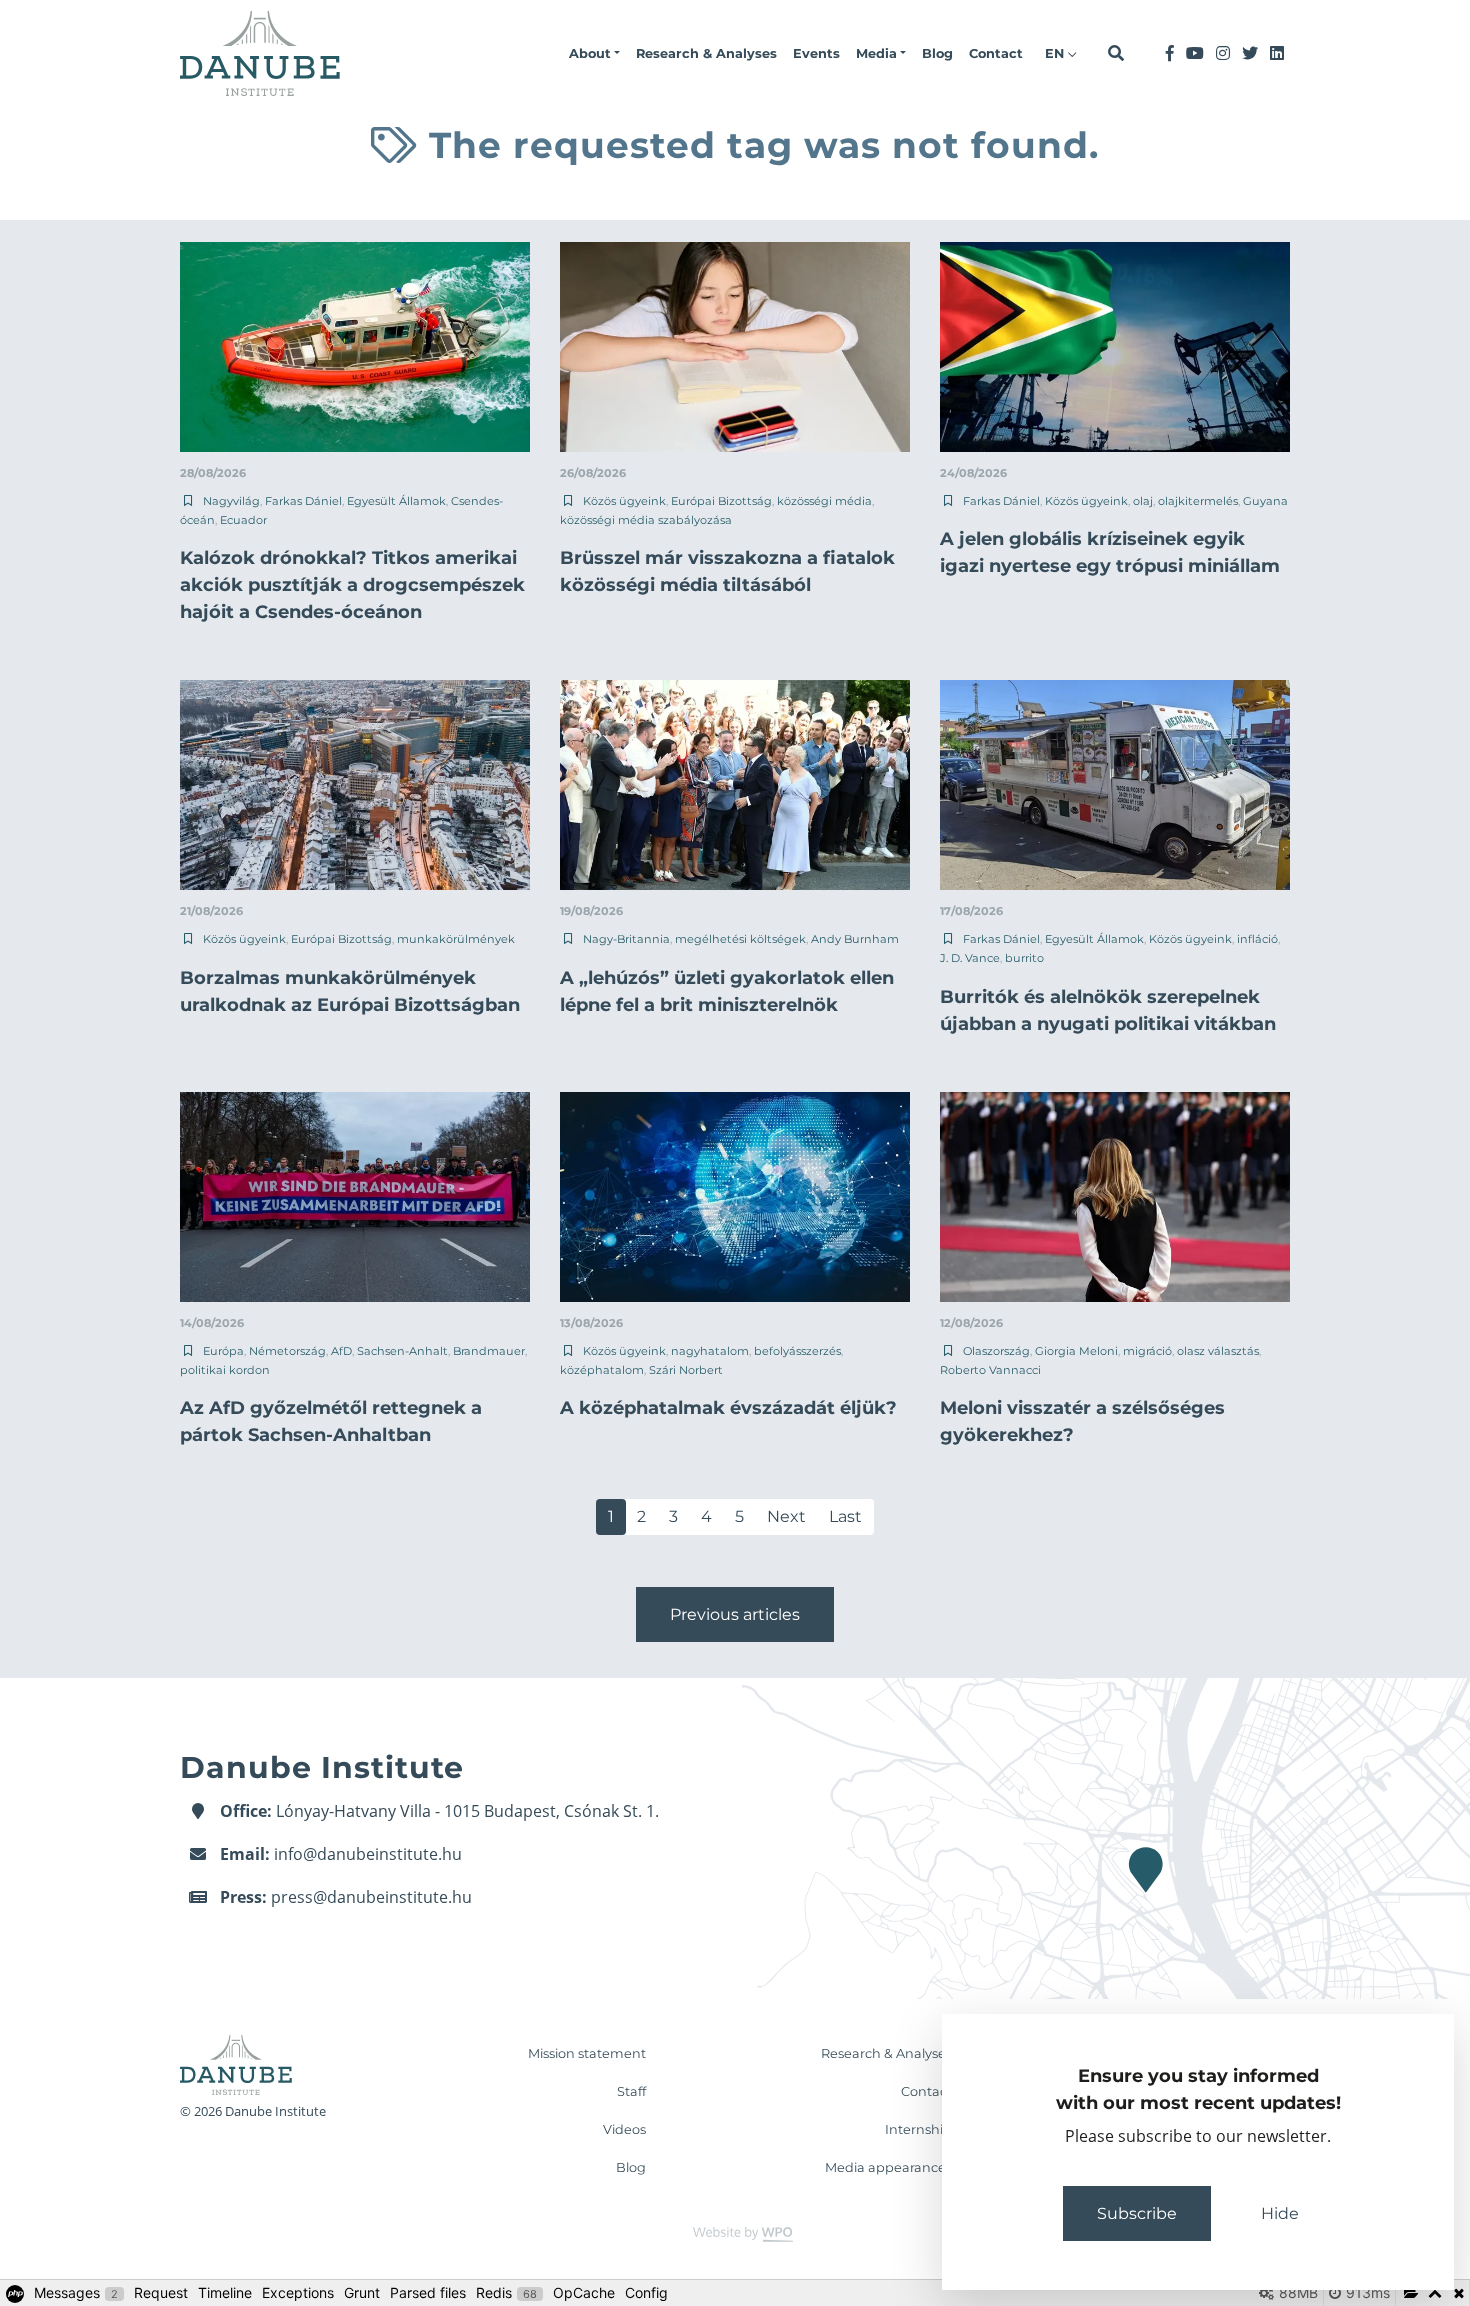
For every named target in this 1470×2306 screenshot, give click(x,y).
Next (786, 1516)
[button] (594, 54)
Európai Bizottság (721, 501)
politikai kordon (225, 1370)
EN (1056, 53)
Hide (1280, 2213)
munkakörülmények (456, 939)
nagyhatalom (710, 1351)
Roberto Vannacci (990, 1370)
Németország (287, 1351)
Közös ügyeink (624, 501)
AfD (341, 1351)
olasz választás (1218, 1351)
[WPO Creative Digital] (735, 2232)
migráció (1147, 1351)
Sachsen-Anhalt (402, 1351)
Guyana (1265, 501)
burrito (1024, 958)
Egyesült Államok (396, 501)
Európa (223, 1351)
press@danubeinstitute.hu (371, 1897)
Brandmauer (489, 1351)
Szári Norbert (686, 1370)
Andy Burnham (855, 939)
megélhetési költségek (740, 939)
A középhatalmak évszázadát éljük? (728, 1408)
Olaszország (996, 1351)
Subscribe (1137, 2213)
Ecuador (243, 520)
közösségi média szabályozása (646, 520)
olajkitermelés (1198, 501)
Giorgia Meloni (1076, 1351)
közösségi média (824, 501)
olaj (1143, 501)
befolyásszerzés (797, 1351)
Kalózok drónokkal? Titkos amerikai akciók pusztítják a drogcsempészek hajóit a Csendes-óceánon (352, 585)
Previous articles (735, 1614)
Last (845, 1516)
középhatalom (602, 1370)
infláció (1257, 939)
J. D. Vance (970, 958)
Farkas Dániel (303, 501)
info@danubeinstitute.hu (368, 1854)
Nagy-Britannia (626, 939)
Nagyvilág (231, 501)
